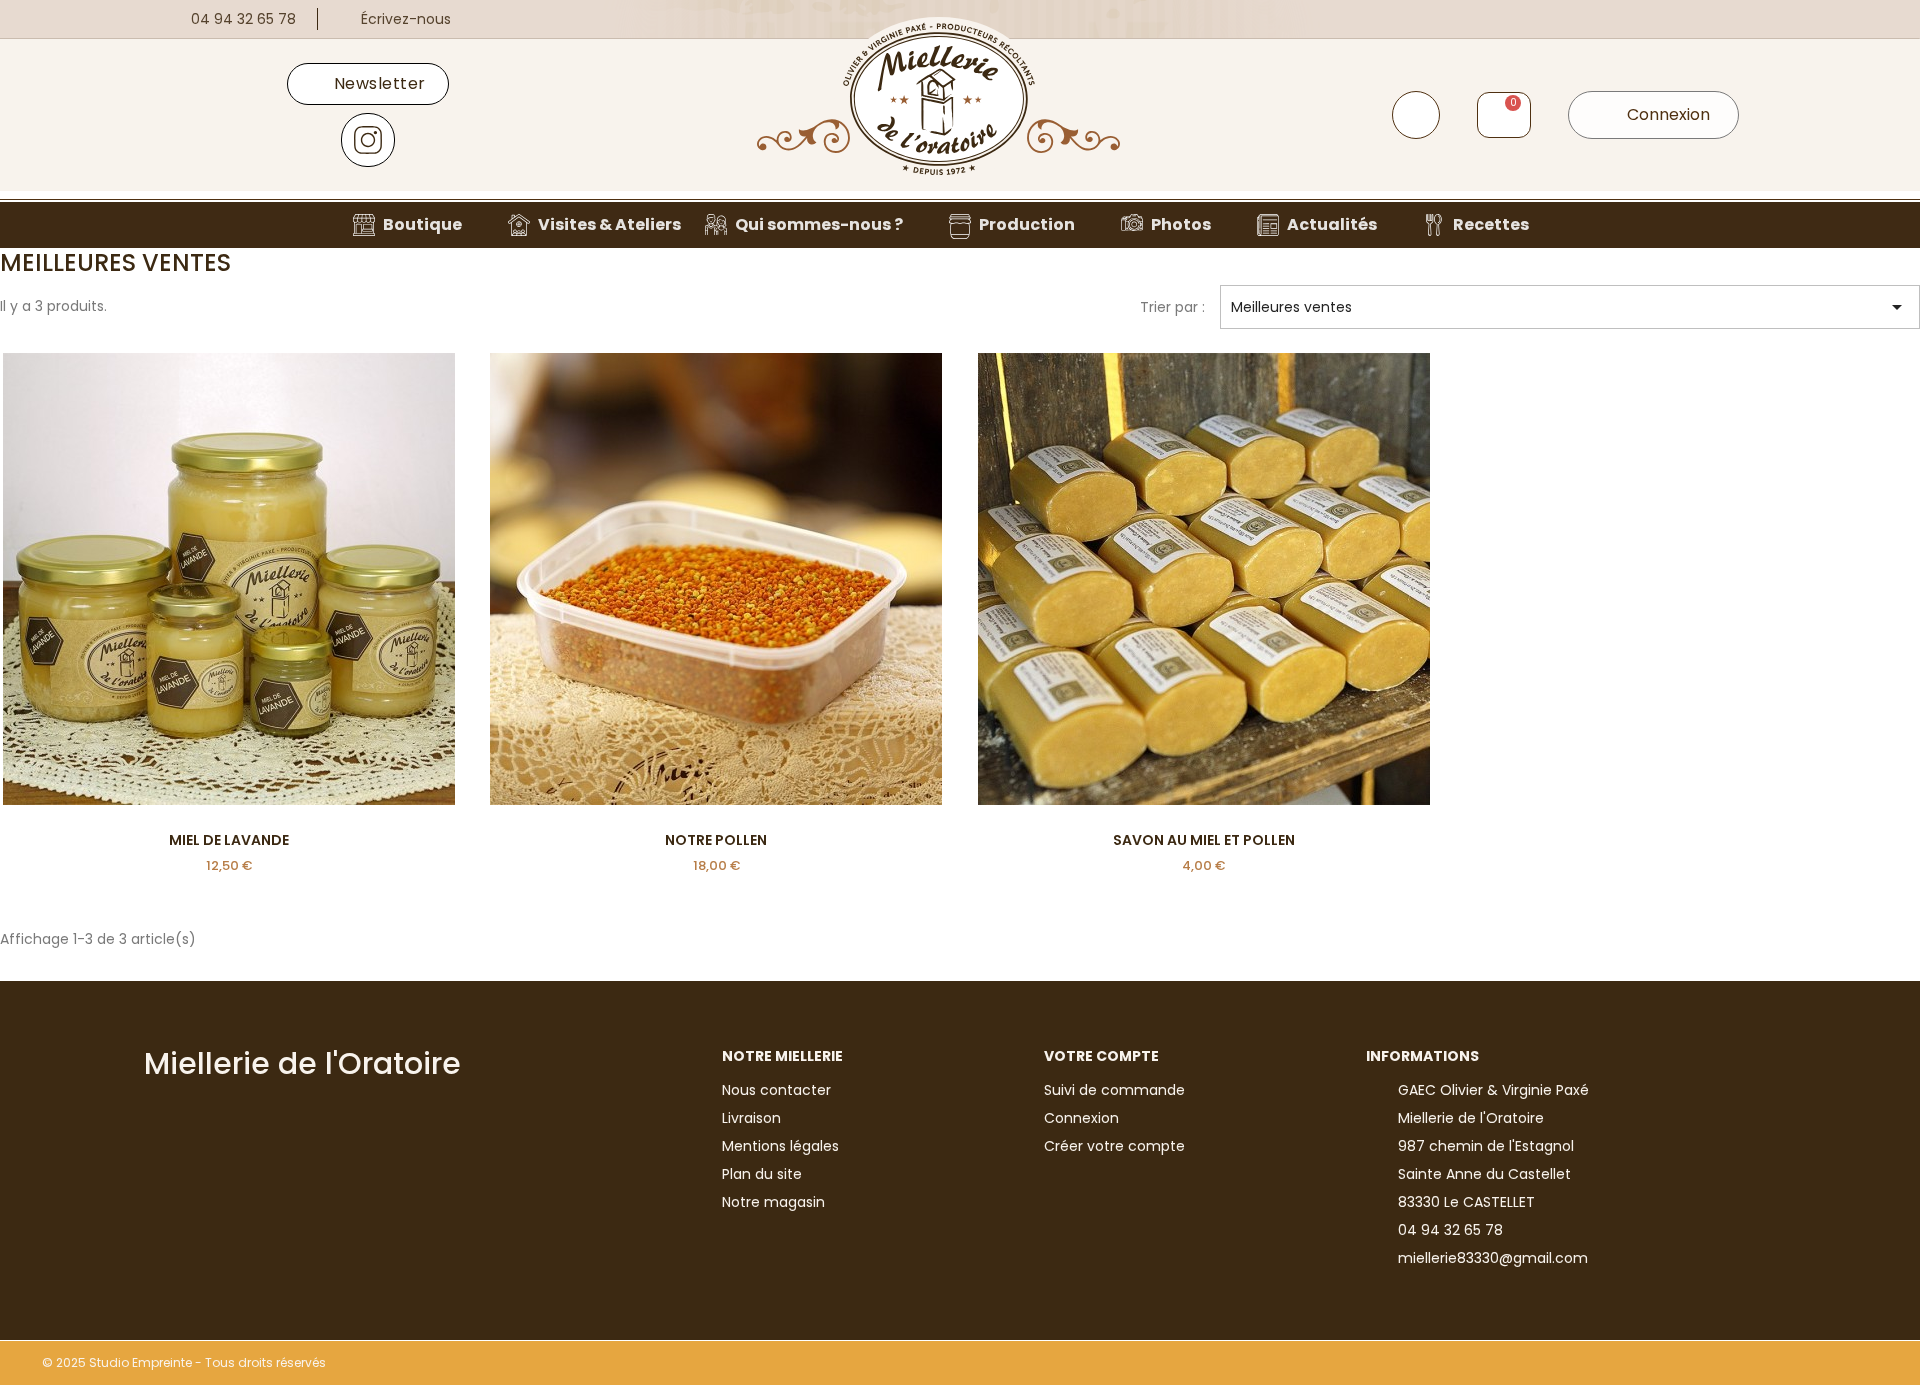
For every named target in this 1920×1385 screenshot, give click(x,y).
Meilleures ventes (1570, 307)
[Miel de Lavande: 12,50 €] (229, 615)
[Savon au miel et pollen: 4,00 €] (1204, 615)
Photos (1181, 224)
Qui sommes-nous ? (819, 224)
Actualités (1332, 224)
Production (1027, 224)
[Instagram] (368, 140)
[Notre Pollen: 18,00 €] (717, 615)
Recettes (1491, 224)
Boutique (422, 224)
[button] (1416, 115)
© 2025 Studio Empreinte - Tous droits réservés (184, 1362)
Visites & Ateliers (609, 224)
